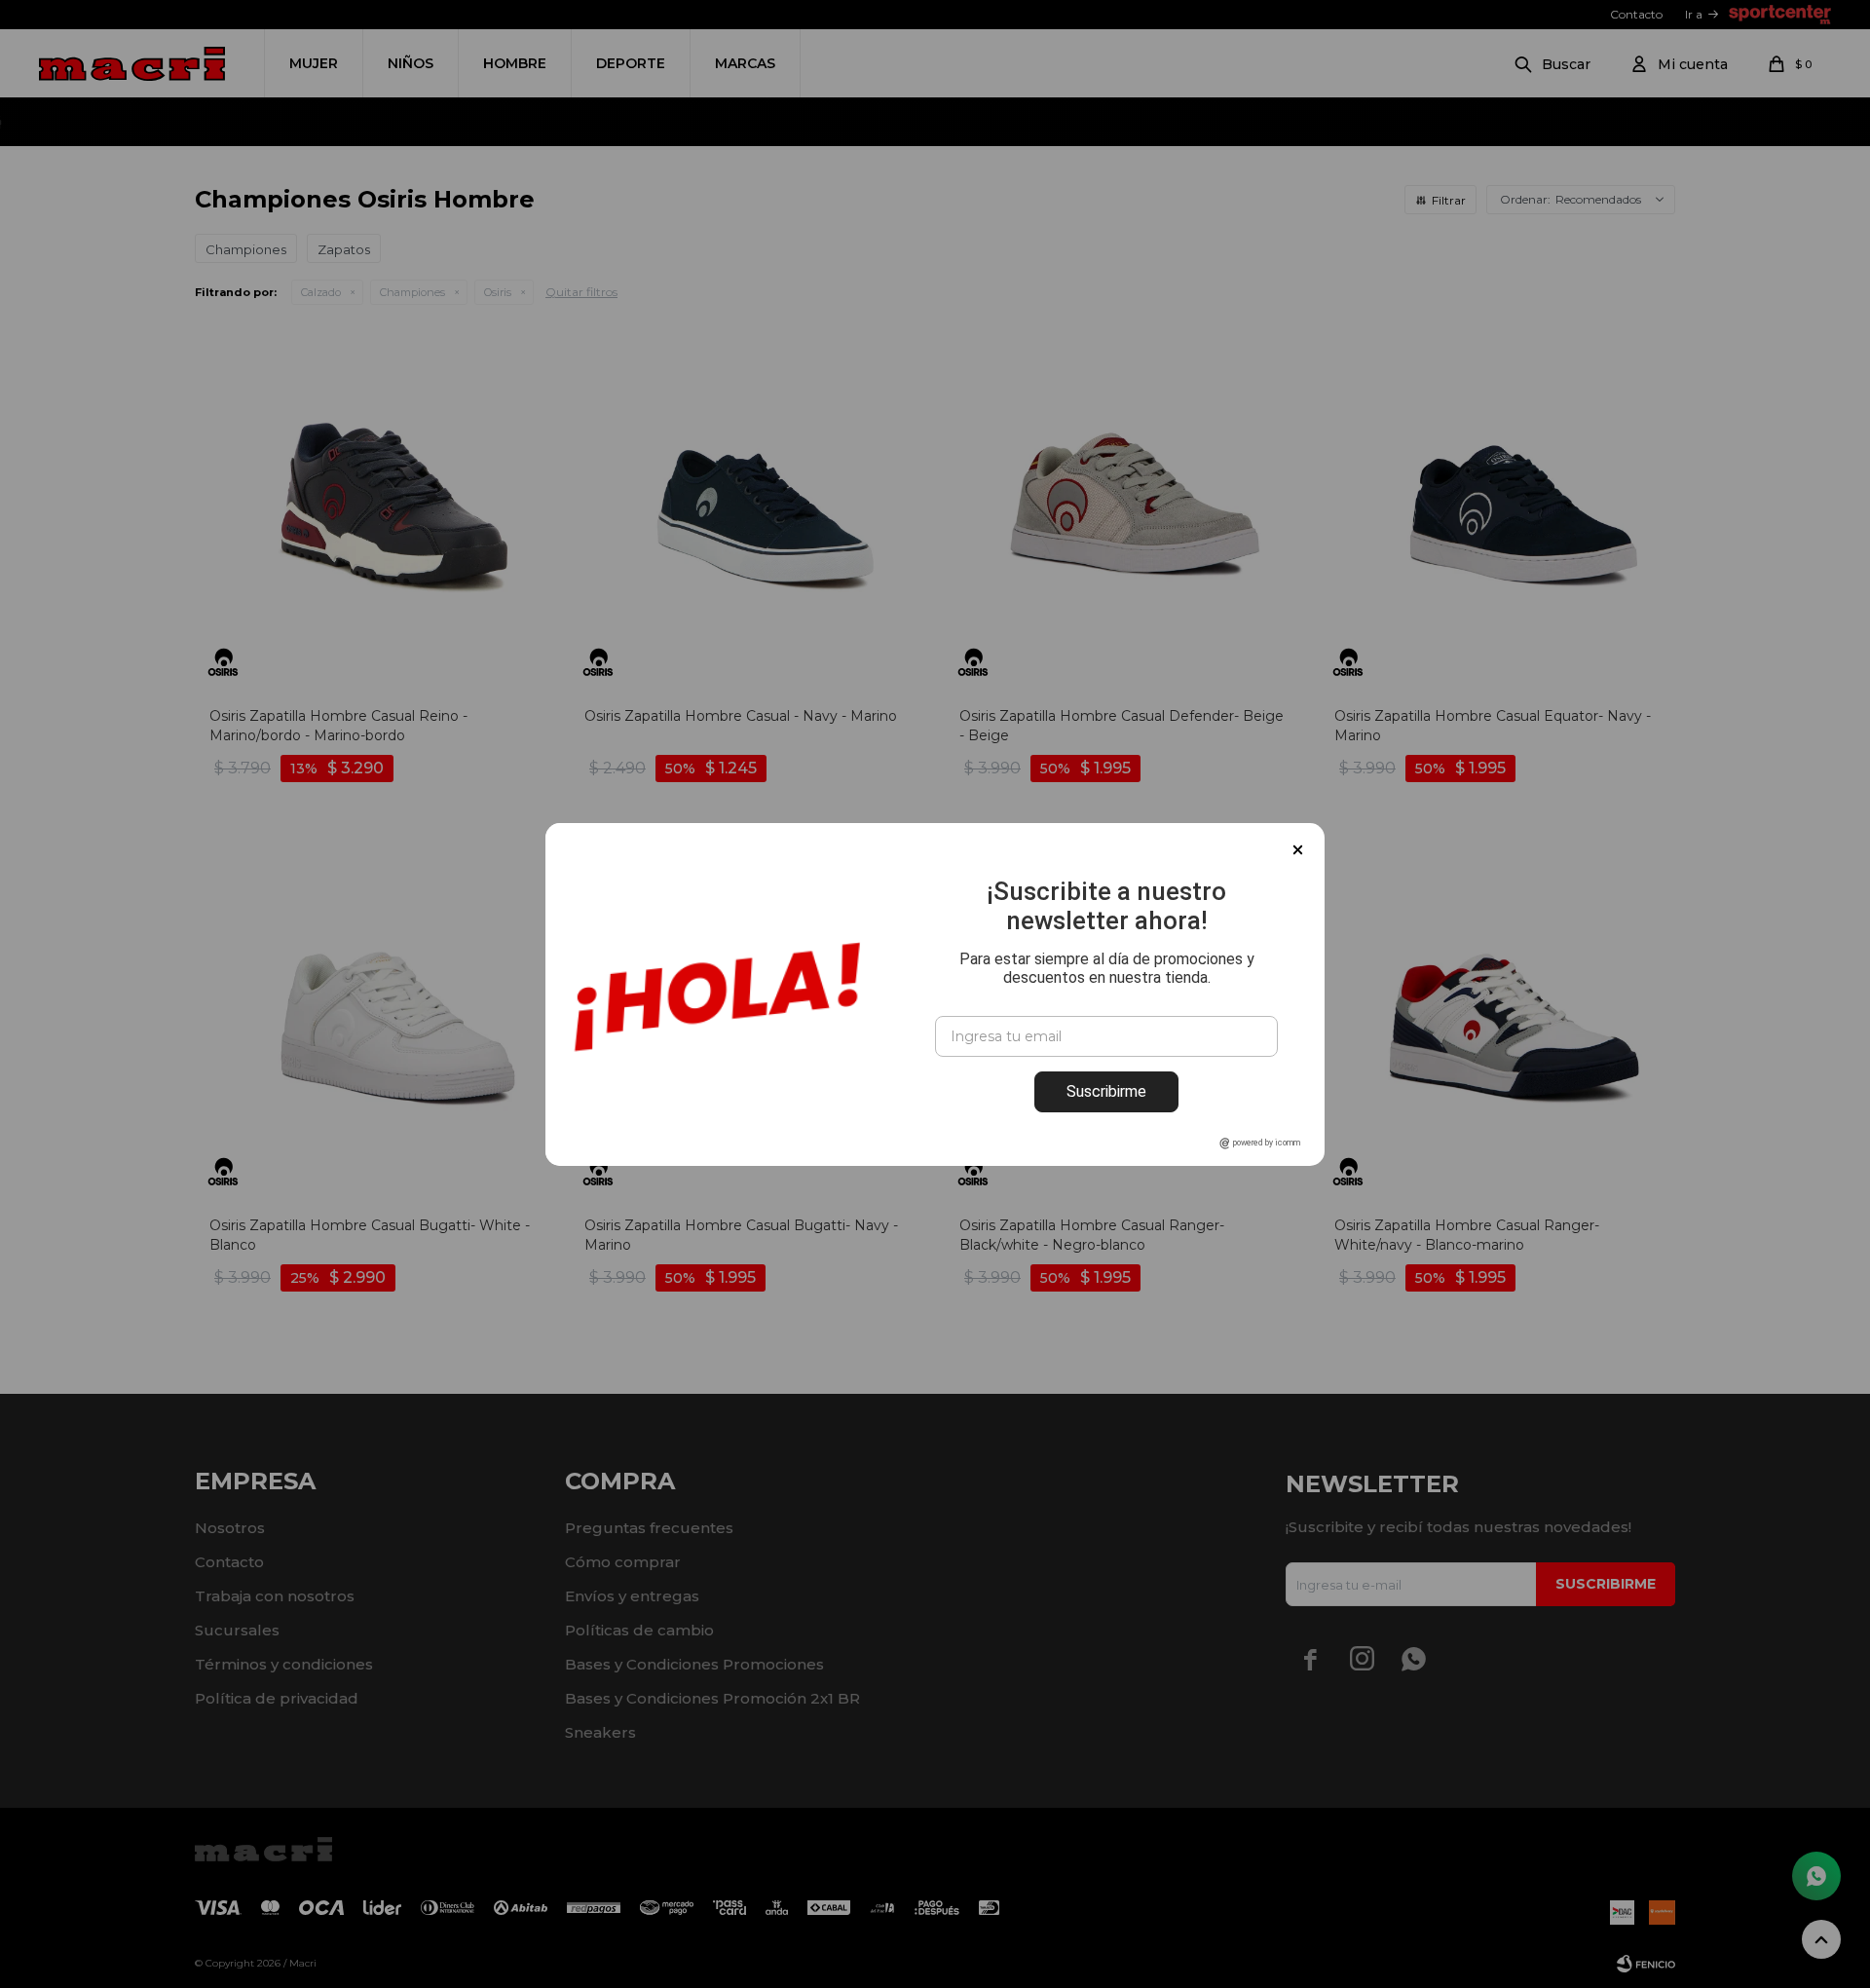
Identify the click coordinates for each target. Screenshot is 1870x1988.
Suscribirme (1106, 1091)
